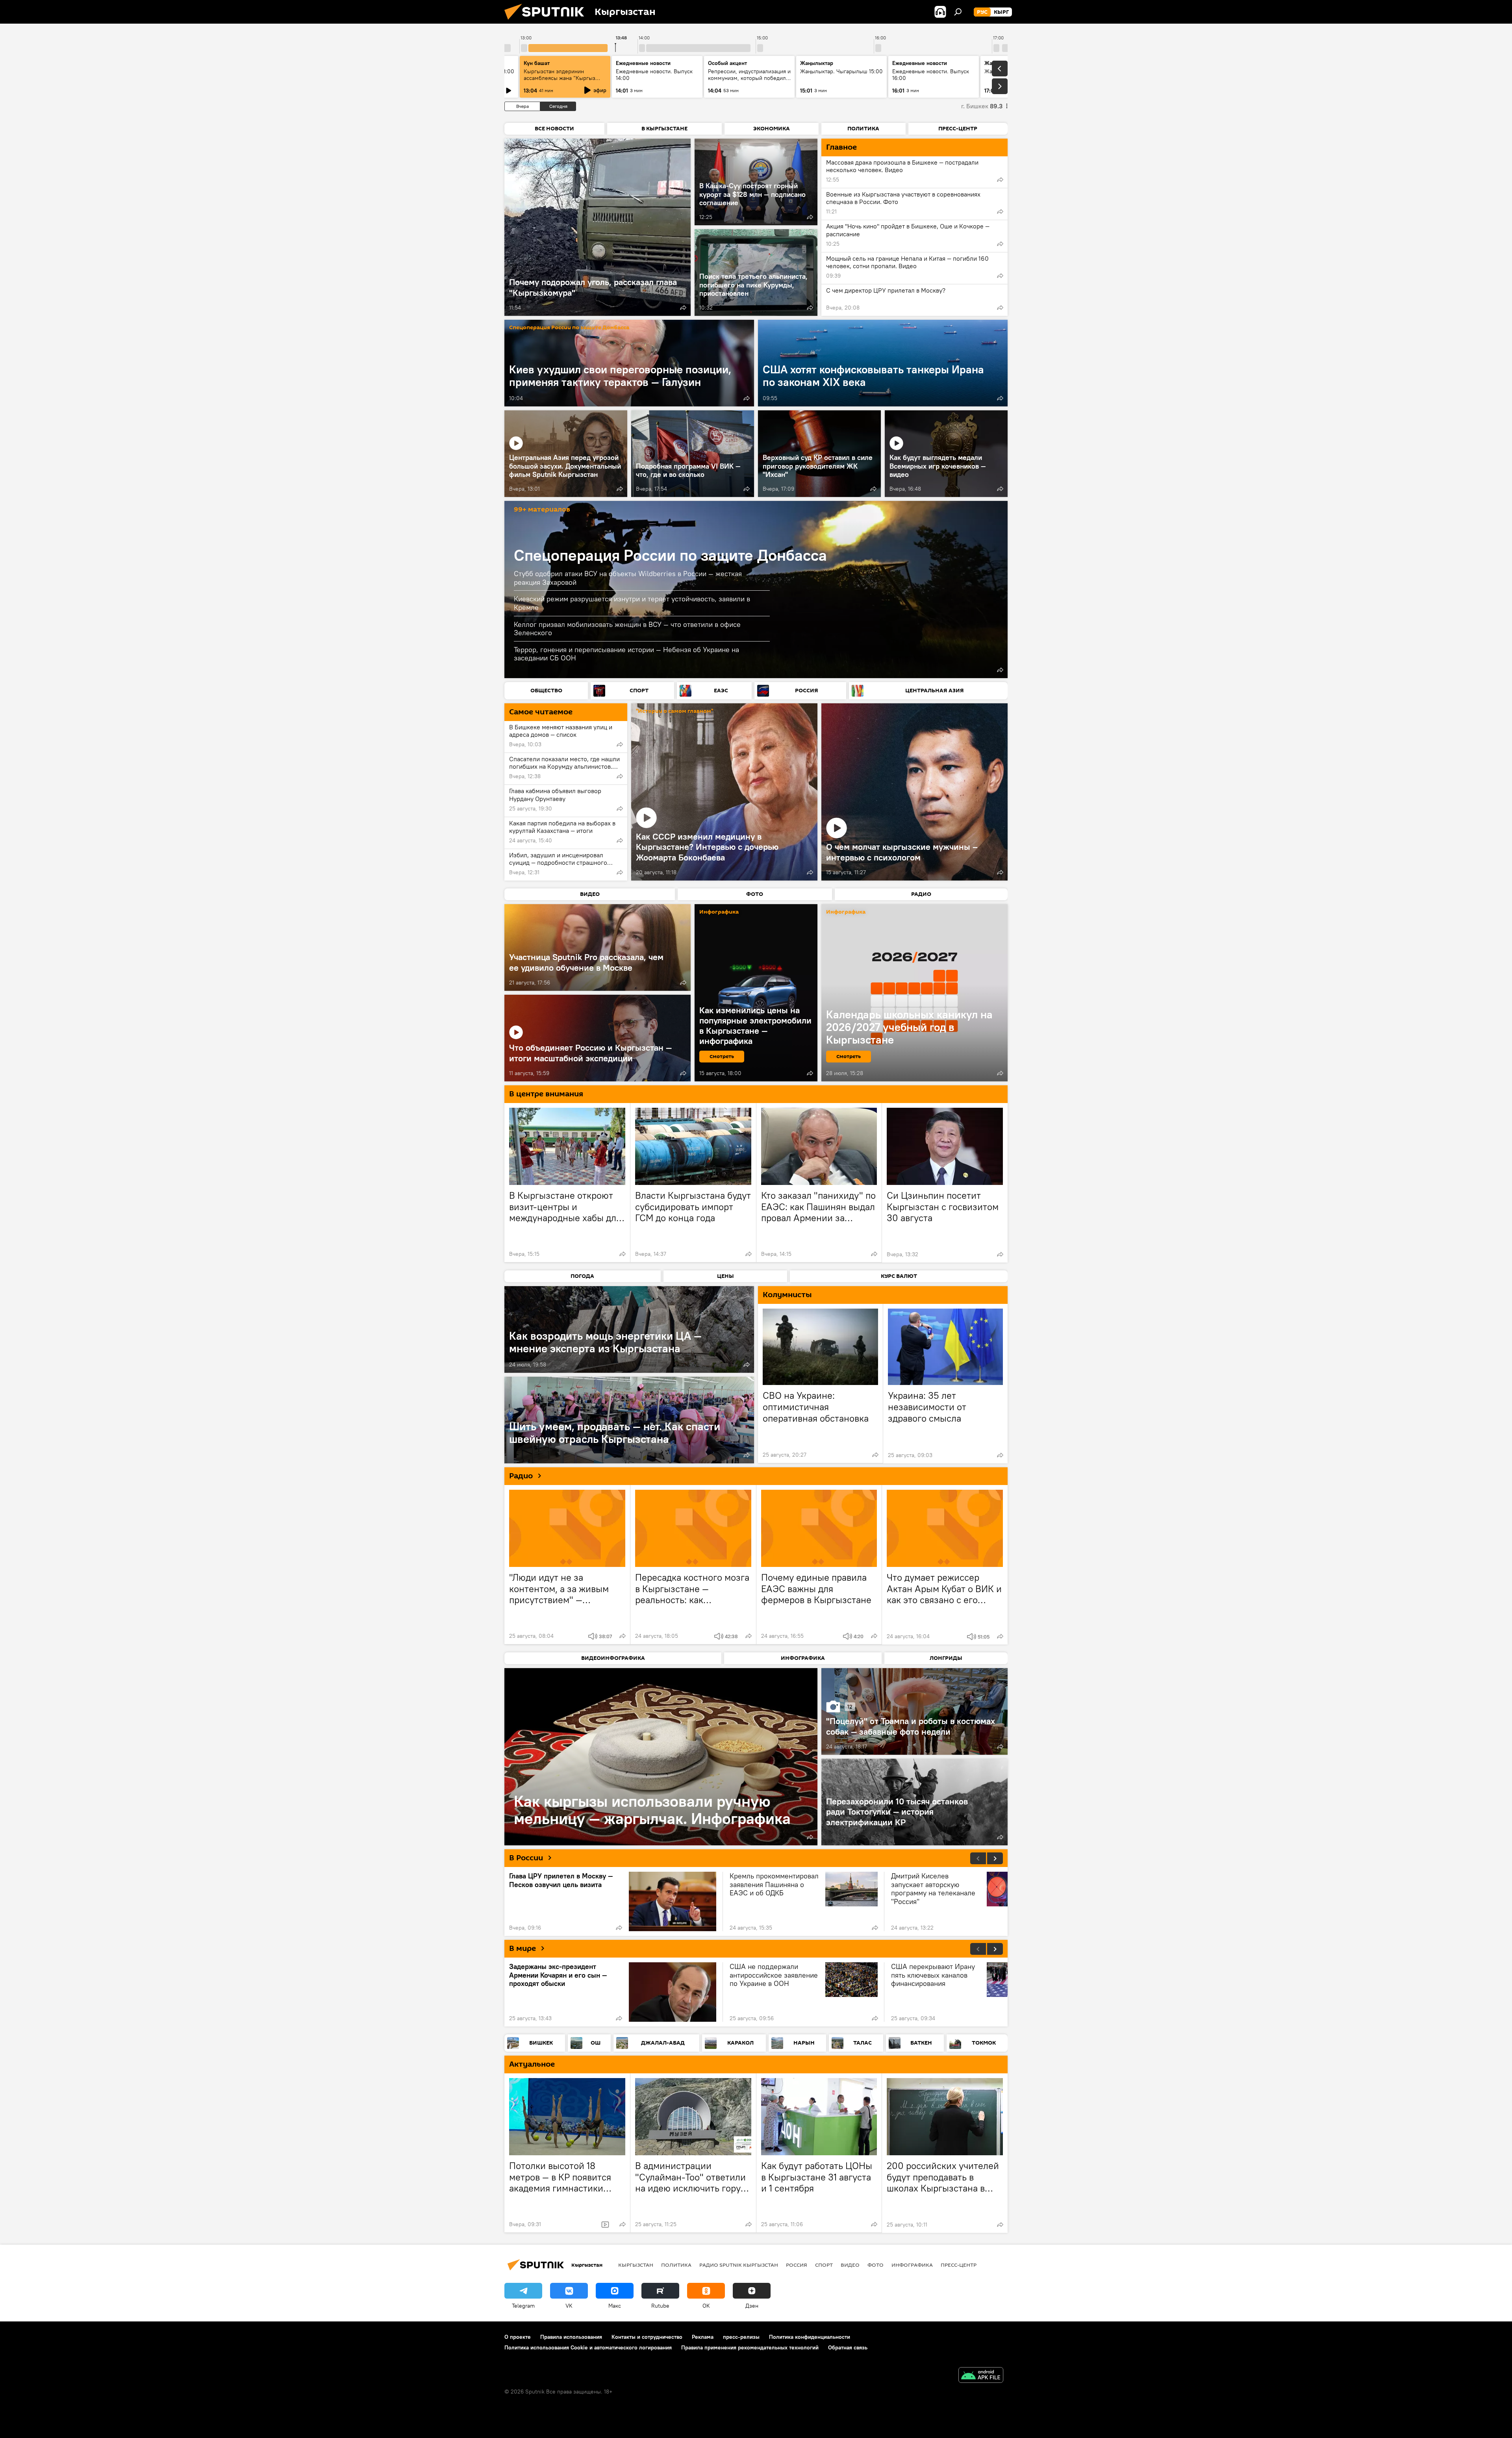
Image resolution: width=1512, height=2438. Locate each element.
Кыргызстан (636, 2265)
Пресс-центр (959, 2265)
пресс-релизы (741, 2337)
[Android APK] (981, 2376)
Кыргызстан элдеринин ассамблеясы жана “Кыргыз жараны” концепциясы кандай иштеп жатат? (562, 81)
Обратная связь (848, 2347)
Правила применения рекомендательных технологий (750, 2347)
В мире (523, 1949)
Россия (797, 2265)
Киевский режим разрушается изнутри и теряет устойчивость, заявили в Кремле (632, 603)
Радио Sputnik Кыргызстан (739, 2265)
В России (526, 1858)
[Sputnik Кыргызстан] (547, 22)
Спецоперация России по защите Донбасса (569, 328)
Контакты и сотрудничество (647, 2337)
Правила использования (571, 2337)
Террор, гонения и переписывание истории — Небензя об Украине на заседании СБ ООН (626, 654)
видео (850, 2265)
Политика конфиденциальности (810, 2337)
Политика (676, 2265)
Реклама (703, 2337)
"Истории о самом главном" (674, 711)
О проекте (518, 2337)
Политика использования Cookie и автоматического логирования (588, 2347)
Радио (521, 1476)
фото (876, 2265)
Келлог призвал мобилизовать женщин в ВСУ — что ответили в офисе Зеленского (627, 629)
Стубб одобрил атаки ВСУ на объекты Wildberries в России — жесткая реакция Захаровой (628, 578)
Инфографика (912, 2265)
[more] (683, 308)
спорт (824, 2265)
